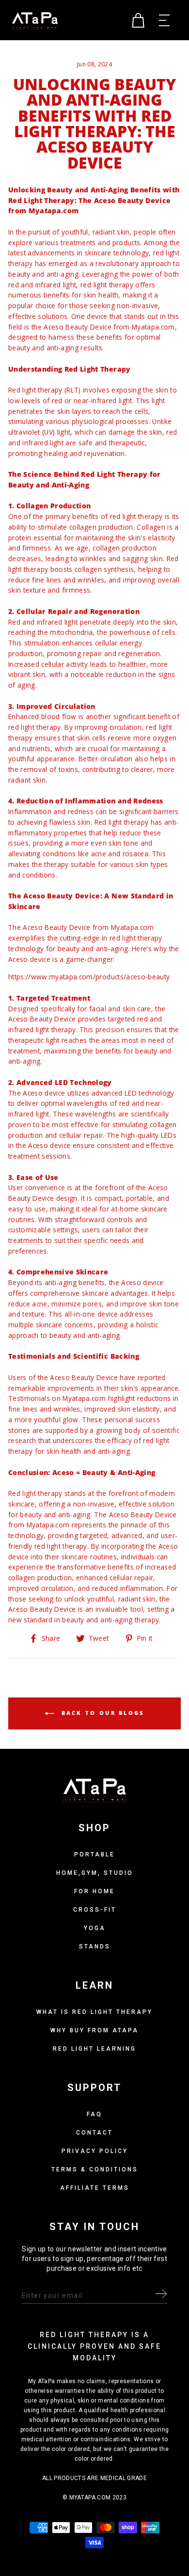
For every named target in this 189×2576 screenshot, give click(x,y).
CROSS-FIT (95, 1910)
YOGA (95, 1928)
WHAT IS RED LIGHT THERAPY (94, 2012)
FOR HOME (94, 1891)
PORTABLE (94, 1854)
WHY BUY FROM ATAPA (94, 2030)
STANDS (95, 1947)
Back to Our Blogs (101, 1713)
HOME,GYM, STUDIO (95, 1873)
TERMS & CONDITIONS (95, 2169)
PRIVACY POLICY (95, 2151)
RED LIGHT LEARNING (94, 2049)
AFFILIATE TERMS (95, 2188)
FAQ (94, 2114)
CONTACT (94, 2133)
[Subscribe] (161, 2296)
